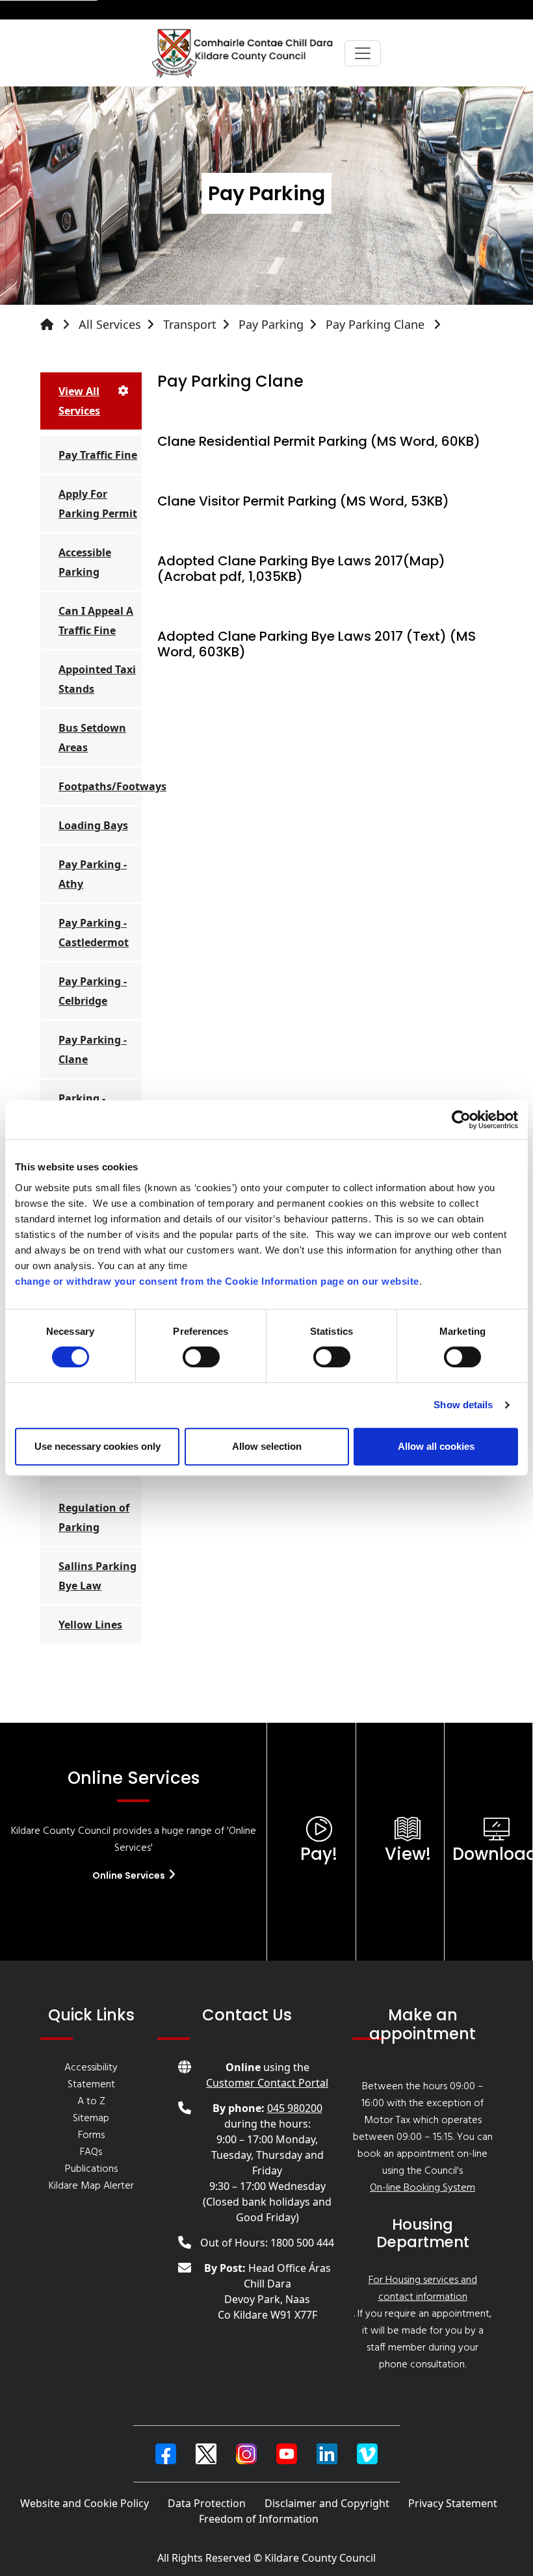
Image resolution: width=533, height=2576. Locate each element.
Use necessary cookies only (97, 1446)
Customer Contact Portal (267, 2083)
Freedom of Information (259, 2519)
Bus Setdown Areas (92, 738)
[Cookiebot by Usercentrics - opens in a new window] (461, 1120)
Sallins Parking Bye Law (97, 1576)
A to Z (91, 2102)
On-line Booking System (422, 2188)
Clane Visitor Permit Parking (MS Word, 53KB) (303, 501)
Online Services (130, 1875)
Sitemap (91, 2119)
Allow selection (267, 1446)
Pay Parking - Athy (93, 874)
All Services (110, 324)
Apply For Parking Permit (98, 504)
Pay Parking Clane (377, 324)
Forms (91, 2135)
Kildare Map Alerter (91, 2186)
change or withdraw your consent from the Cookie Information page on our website (217, 1281)
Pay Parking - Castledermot (94, 933)
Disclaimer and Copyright (327, 2503)
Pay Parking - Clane (93, 1050)
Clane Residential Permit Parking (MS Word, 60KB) (319, 441)
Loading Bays (93, 825)
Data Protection (207, 2503)
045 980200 (295, 2108)
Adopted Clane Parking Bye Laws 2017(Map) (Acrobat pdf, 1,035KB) (301, 569)
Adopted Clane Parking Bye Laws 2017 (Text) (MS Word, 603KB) (317, 644)
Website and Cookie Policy (84, 2503)
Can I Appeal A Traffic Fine (96, 621)
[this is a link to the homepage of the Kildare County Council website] (58, 325)
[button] (166, 2454)
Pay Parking (271, 324)
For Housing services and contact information (423, 2289)
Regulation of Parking (94, 1517)
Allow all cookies (436, 1446)
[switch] (201, 1357)
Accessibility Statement (91, 2076)
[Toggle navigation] (363, 53)
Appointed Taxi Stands (97, 679)
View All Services (79, 401)
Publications (91, 2169)
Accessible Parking (85, 562)
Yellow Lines (90, 1625)
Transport (190, 324)
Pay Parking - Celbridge (93, 991)
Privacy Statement (453, 2503)
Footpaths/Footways (100, 786)
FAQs (91, 2152)
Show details (463, 1405)
